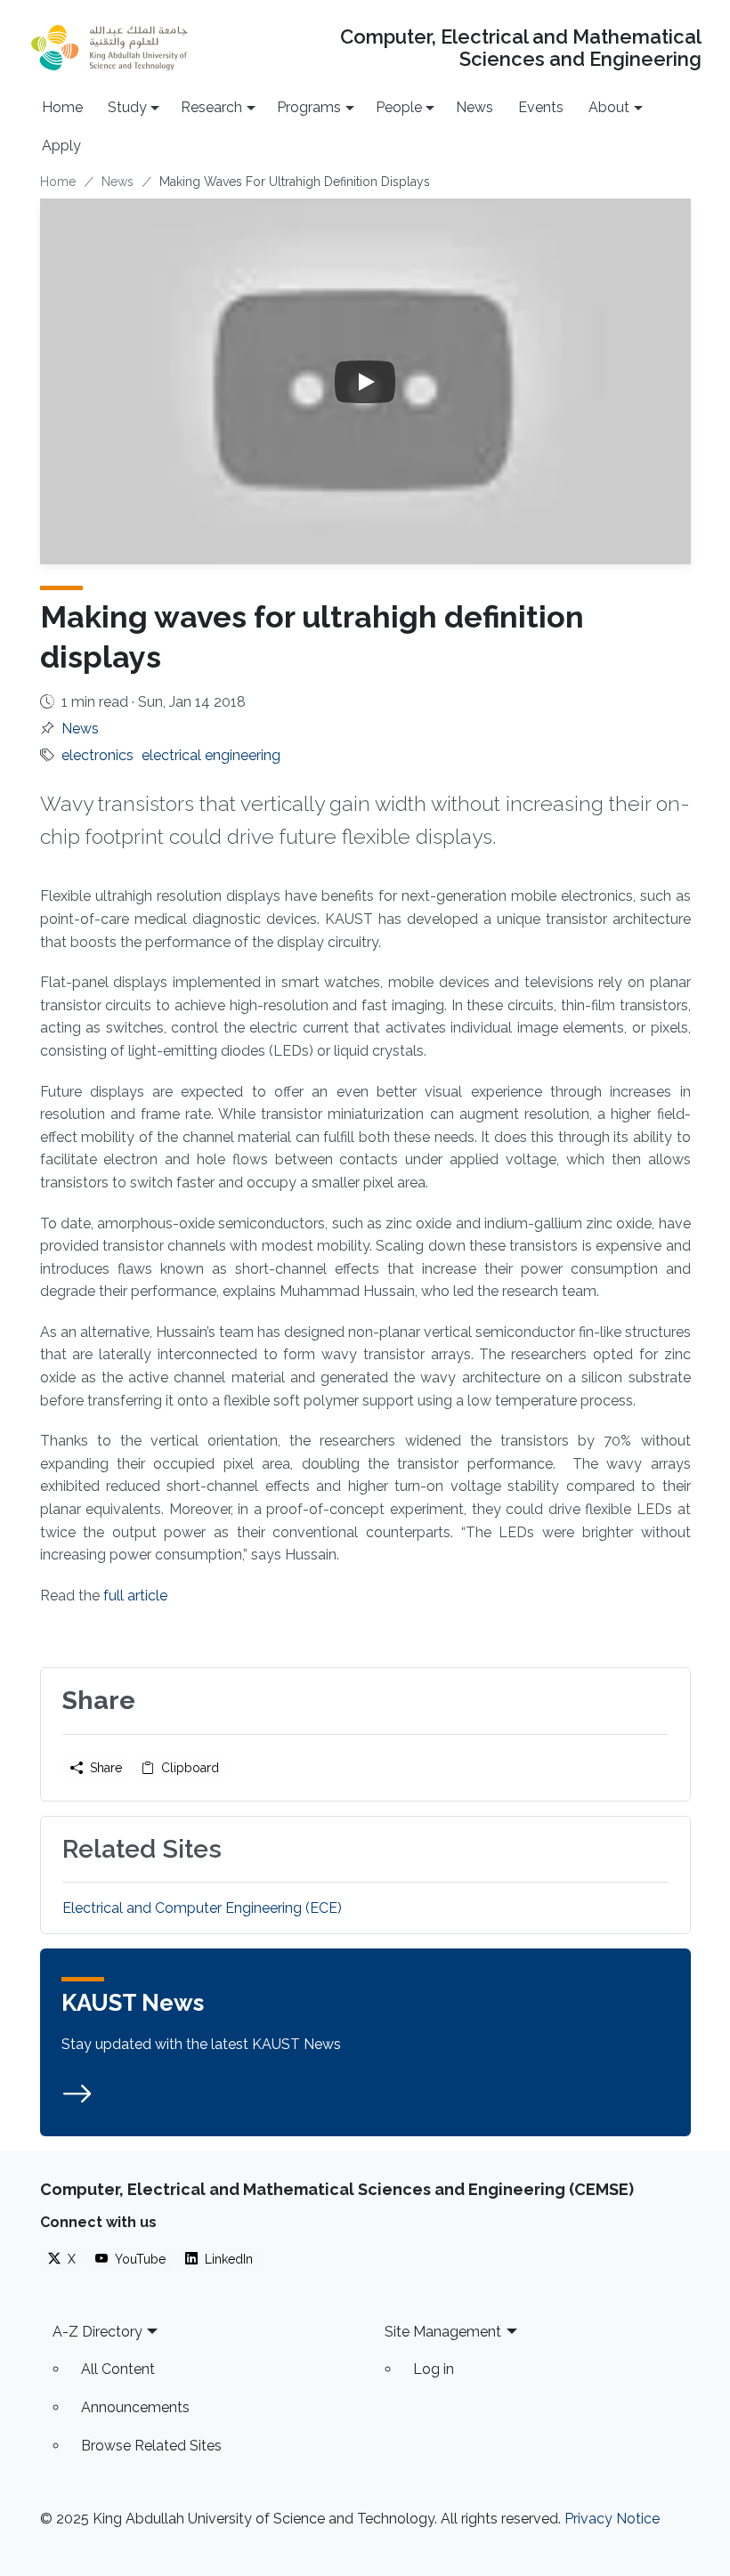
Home (62, 107)
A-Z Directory (97, 2332)
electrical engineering (211, 755)
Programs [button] (309, 107)
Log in (434, 2369)
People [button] (399, 107)
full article (135, 1596)
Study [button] (127, 107)
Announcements (135, 2407)
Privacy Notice (612, 2519)
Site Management (443, 2332)
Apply (61, 146)
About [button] (609, 107)
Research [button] (211, 107)
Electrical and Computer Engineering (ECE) (202, 1908)
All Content (118, 2369)
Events (541, 107)
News (474, 107)
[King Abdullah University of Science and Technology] (109, 48)
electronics (97, 755)
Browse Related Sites (151, 2446)
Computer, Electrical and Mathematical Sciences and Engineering (520, 48)
